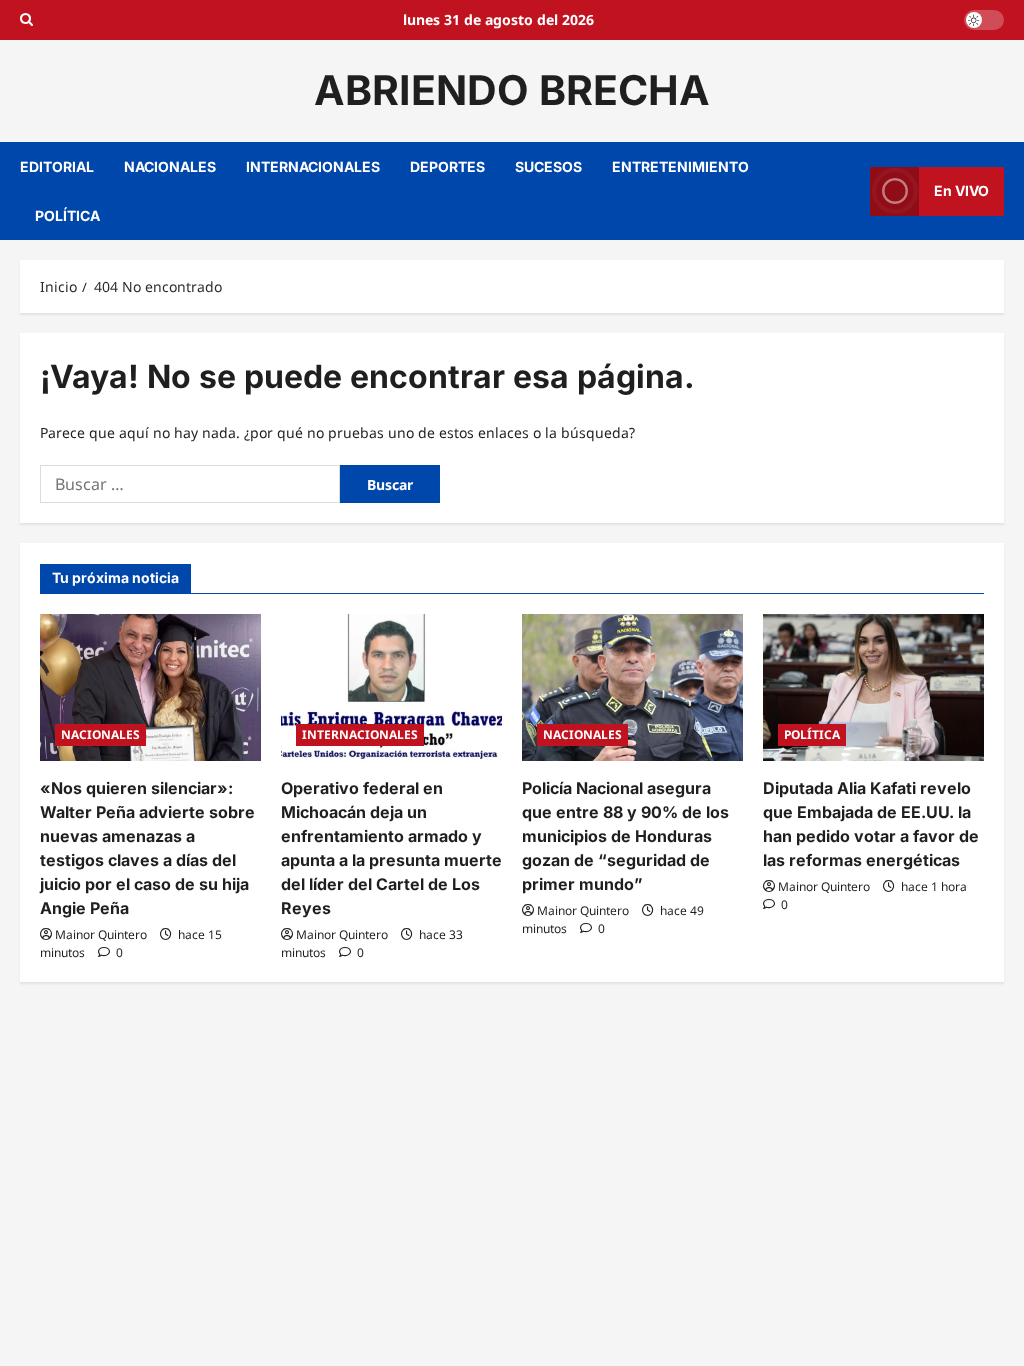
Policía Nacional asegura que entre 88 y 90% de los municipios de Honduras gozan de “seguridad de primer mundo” (625, 836)
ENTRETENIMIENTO (680, 166)
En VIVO (961, 190)
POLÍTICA (67, 215)
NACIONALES (170, 166)
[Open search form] (26, 20)
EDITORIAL (57, 166)
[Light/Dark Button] (984, 20)
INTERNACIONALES (313, 166)
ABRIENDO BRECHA (512, 90)
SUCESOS (548, 166)
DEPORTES (447, 166)
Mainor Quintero (101, 934)
